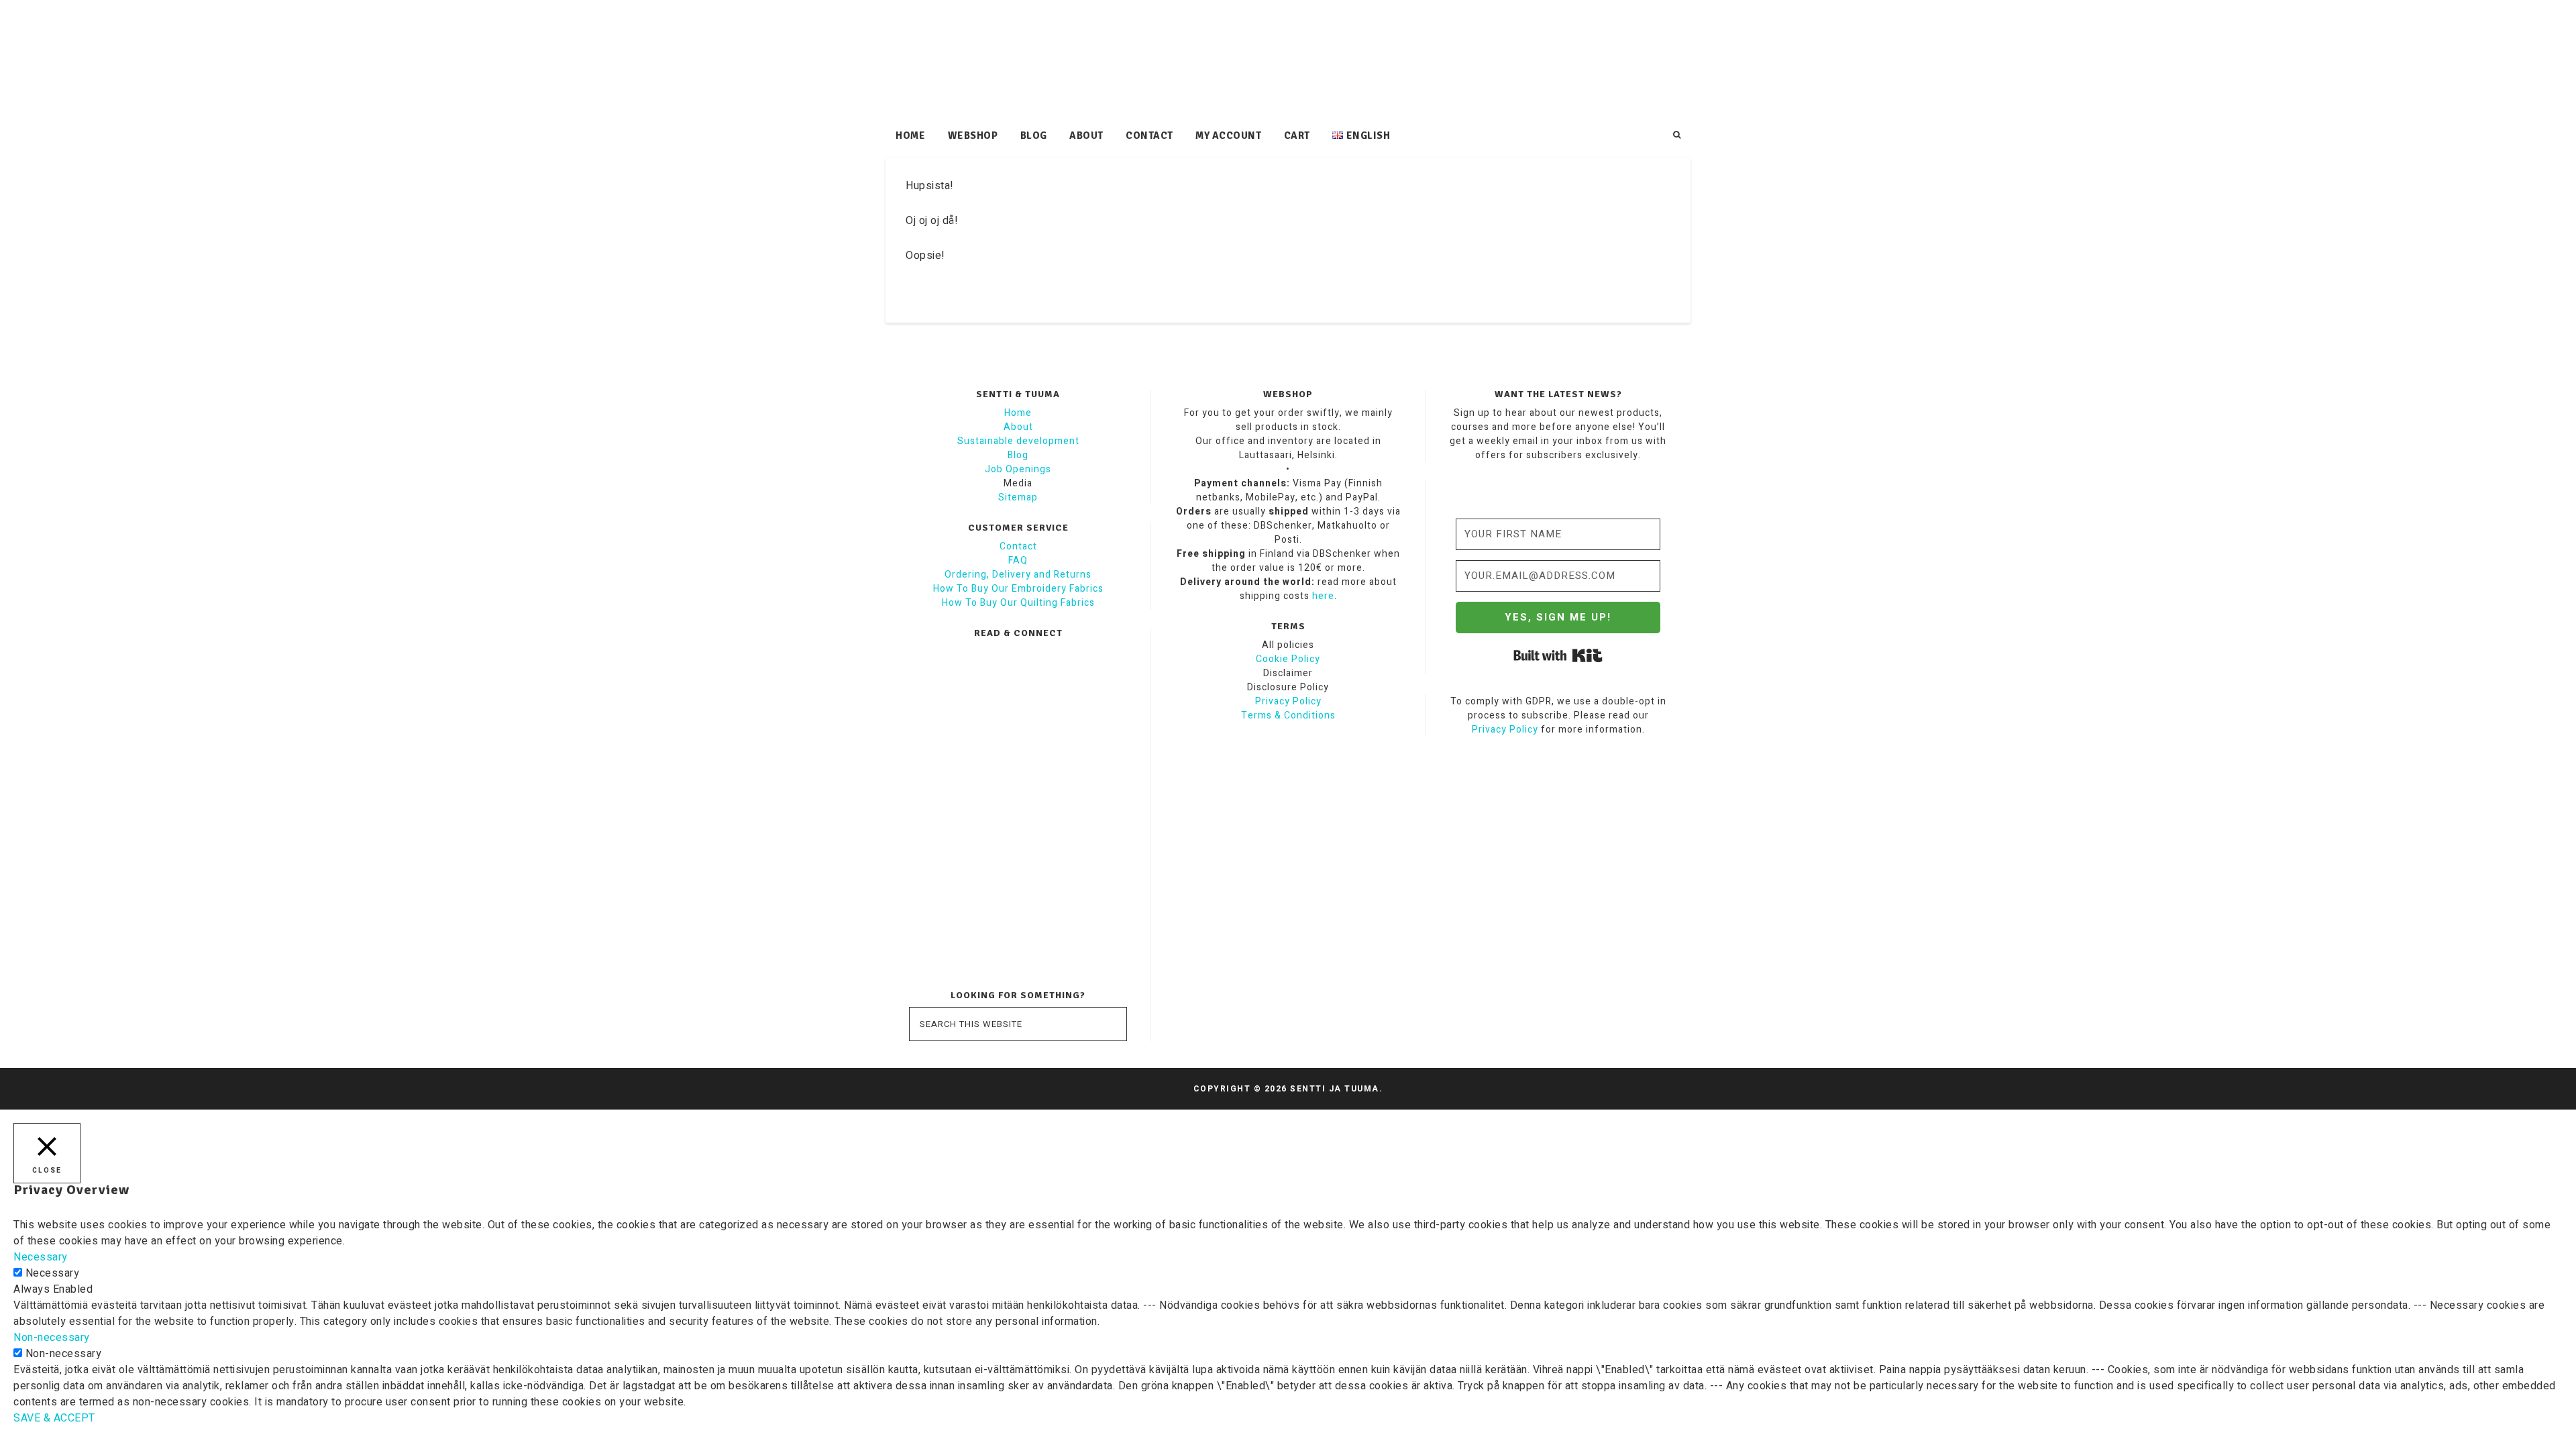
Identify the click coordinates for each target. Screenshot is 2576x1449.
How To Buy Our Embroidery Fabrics (1018, 589)
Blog (1018, 455)
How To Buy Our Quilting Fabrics (1018, 603)
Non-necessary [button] (52, 1338)
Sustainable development (1018, 441)
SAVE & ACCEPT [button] (54, 1418)
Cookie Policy (1288, 659)
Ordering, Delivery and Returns (1018, 575)
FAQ (1018, 560)
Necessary (53, 1273)
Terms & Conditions (1288, 715)
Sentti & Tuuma (1288, 60)
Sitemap (1018, 497)
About (1018, 427)
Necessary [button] (41, 1257)
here (1323, 596)
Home (1018, 413)
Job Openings (1018, 469)
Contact (1018, 546)
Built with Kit (1558, 655)
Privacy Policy (1288, 701)
